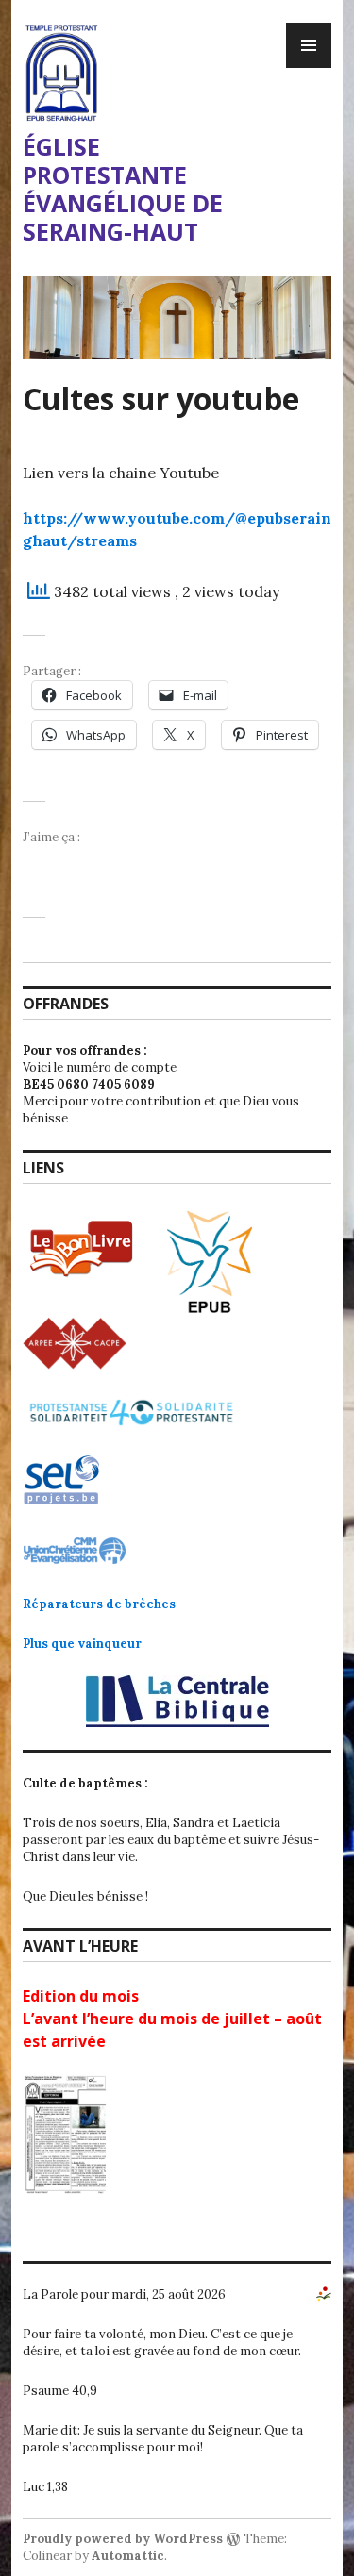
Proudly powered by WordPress (123, 2539)
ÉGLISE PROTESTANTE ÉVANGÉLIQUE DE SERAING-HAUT (123, 189)
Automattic (128, 2556)
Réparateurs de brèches (99, 1604)
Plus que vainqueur (82, 1644)
